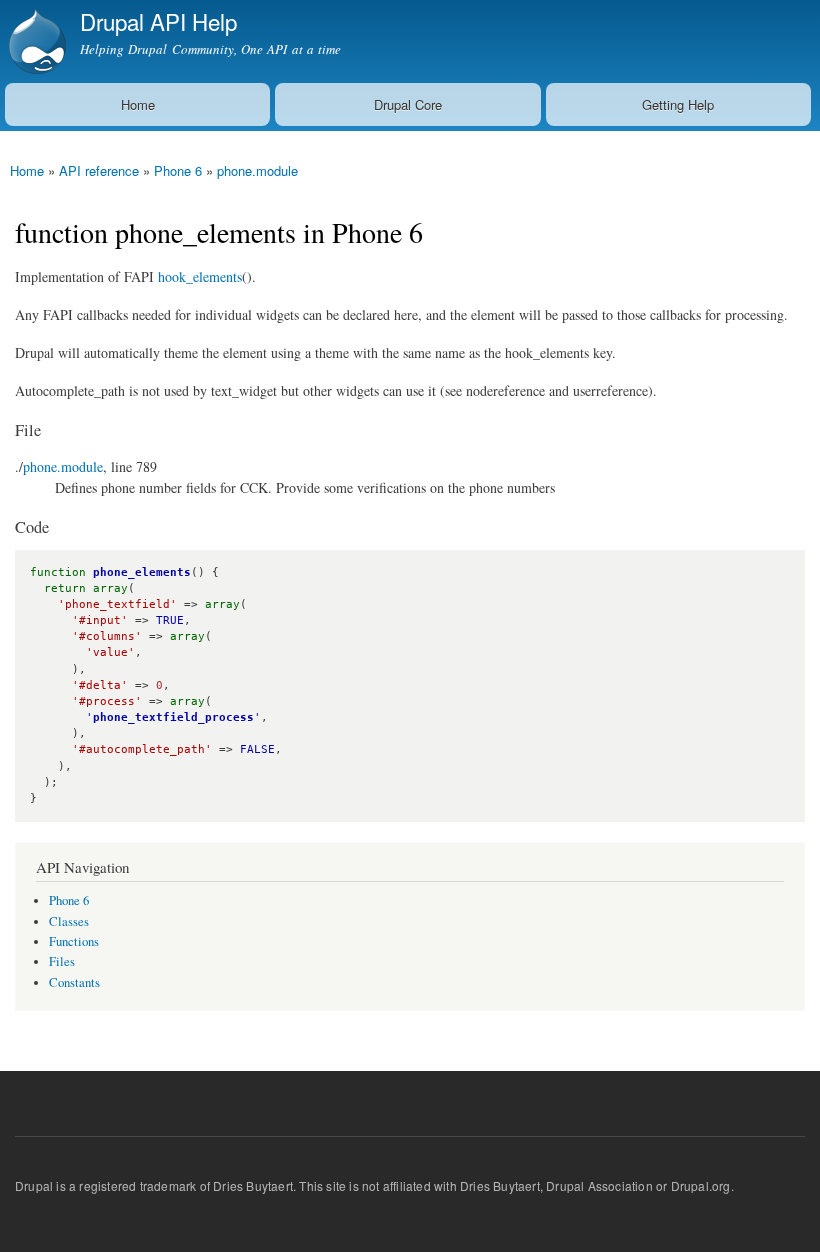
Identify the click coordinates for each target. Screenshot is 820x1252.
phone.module (257, 170)
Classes (69, 921)
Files (62, 961)
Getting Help (678, 104)
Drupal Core (408, 104)
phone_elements (142, 572)
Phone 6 (178, 170)
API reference (99, 170)
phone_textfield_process (173, 717)
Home (138, 104)
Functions (74, 941)
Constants (74, 982)
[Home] (35, 41)
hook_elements (200, 276)
